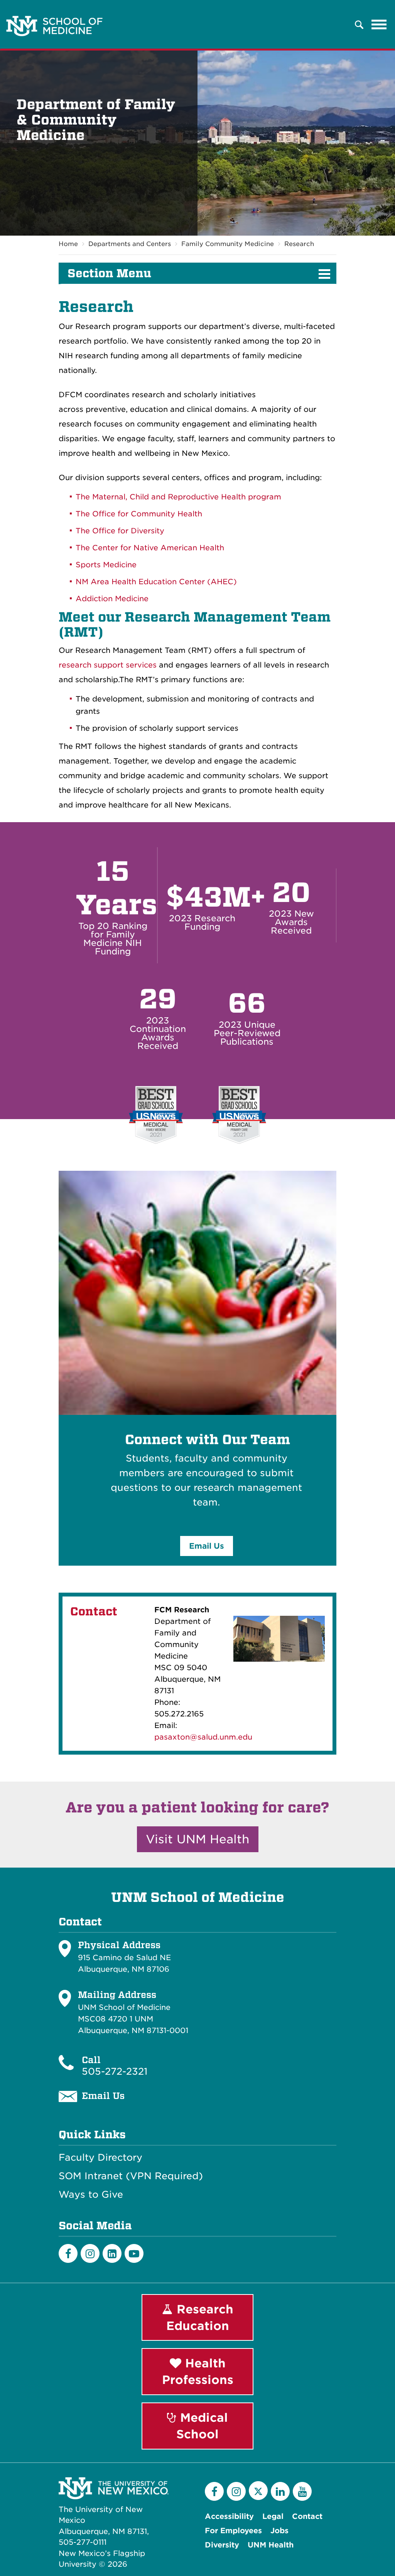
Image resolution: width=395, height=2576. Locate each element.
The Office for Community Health (139, 514)
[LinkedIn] (112, 2253)
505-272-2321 (115, 2071)
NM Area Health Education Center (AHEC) (156, 582)
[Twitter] (258, 2491)
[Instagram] (90, 2253)
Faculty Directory (100, 2158)
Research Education (200, 2317)
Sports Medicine (107, 565)
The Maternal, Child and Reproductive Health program (178, 497)
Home (68, 244)
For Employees (233, 2531)
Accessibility (229, 2516)
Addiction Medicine (112, 599)
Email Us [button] (207, 1546)
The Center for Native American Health (150, 548)
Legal (273, 2516)
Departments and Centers (130, 244)
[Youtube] (134, 2253)
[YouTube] (302, 2491)
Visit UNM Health (198, 1839)
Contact (307, 2516)
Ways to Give (91, 2195)
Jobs (279, 2531)
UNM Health (271, 2545)
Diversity (222, 2545)
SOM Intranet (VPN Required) (131, 2176)
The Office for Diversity (121, 531)
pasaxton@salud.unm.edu (203, 1737)
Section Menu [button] (109, 273)
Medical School (202, 2426)
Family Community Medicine (228, 244)
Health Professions (198, 2371)
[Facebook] (68, 2253)
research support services (108, 665)
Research (299, 244)
